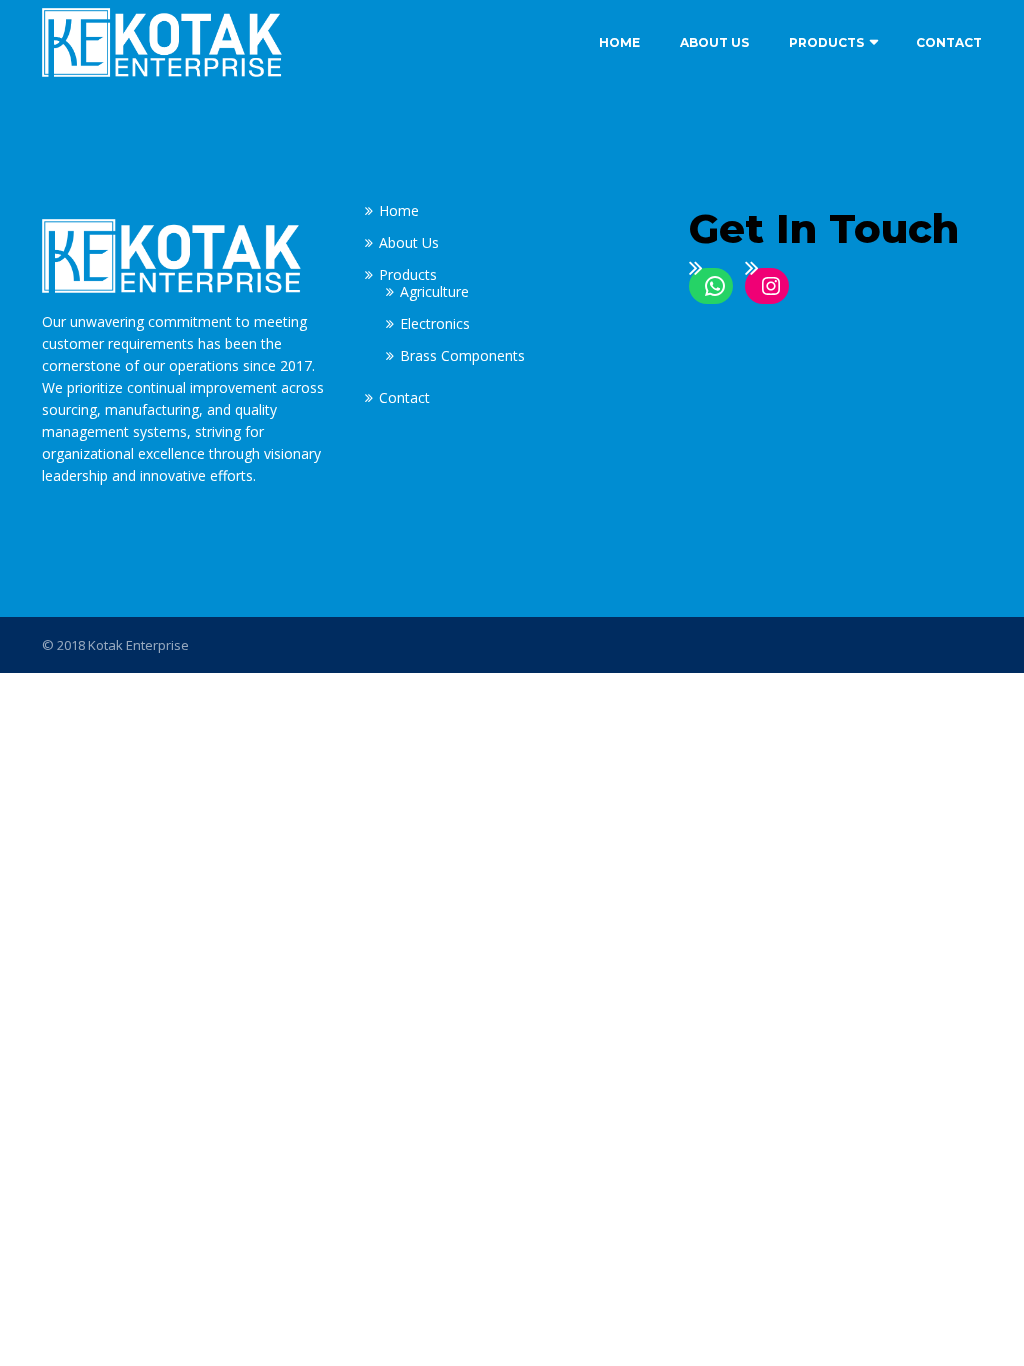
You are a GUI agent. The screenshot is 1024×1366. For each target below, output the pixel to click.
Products (826, 42)
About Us (714, 42)
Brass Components (462, 355)
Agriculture (434, 291)
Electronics (435, 323)
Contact (949, 42)
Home (619, 42)
